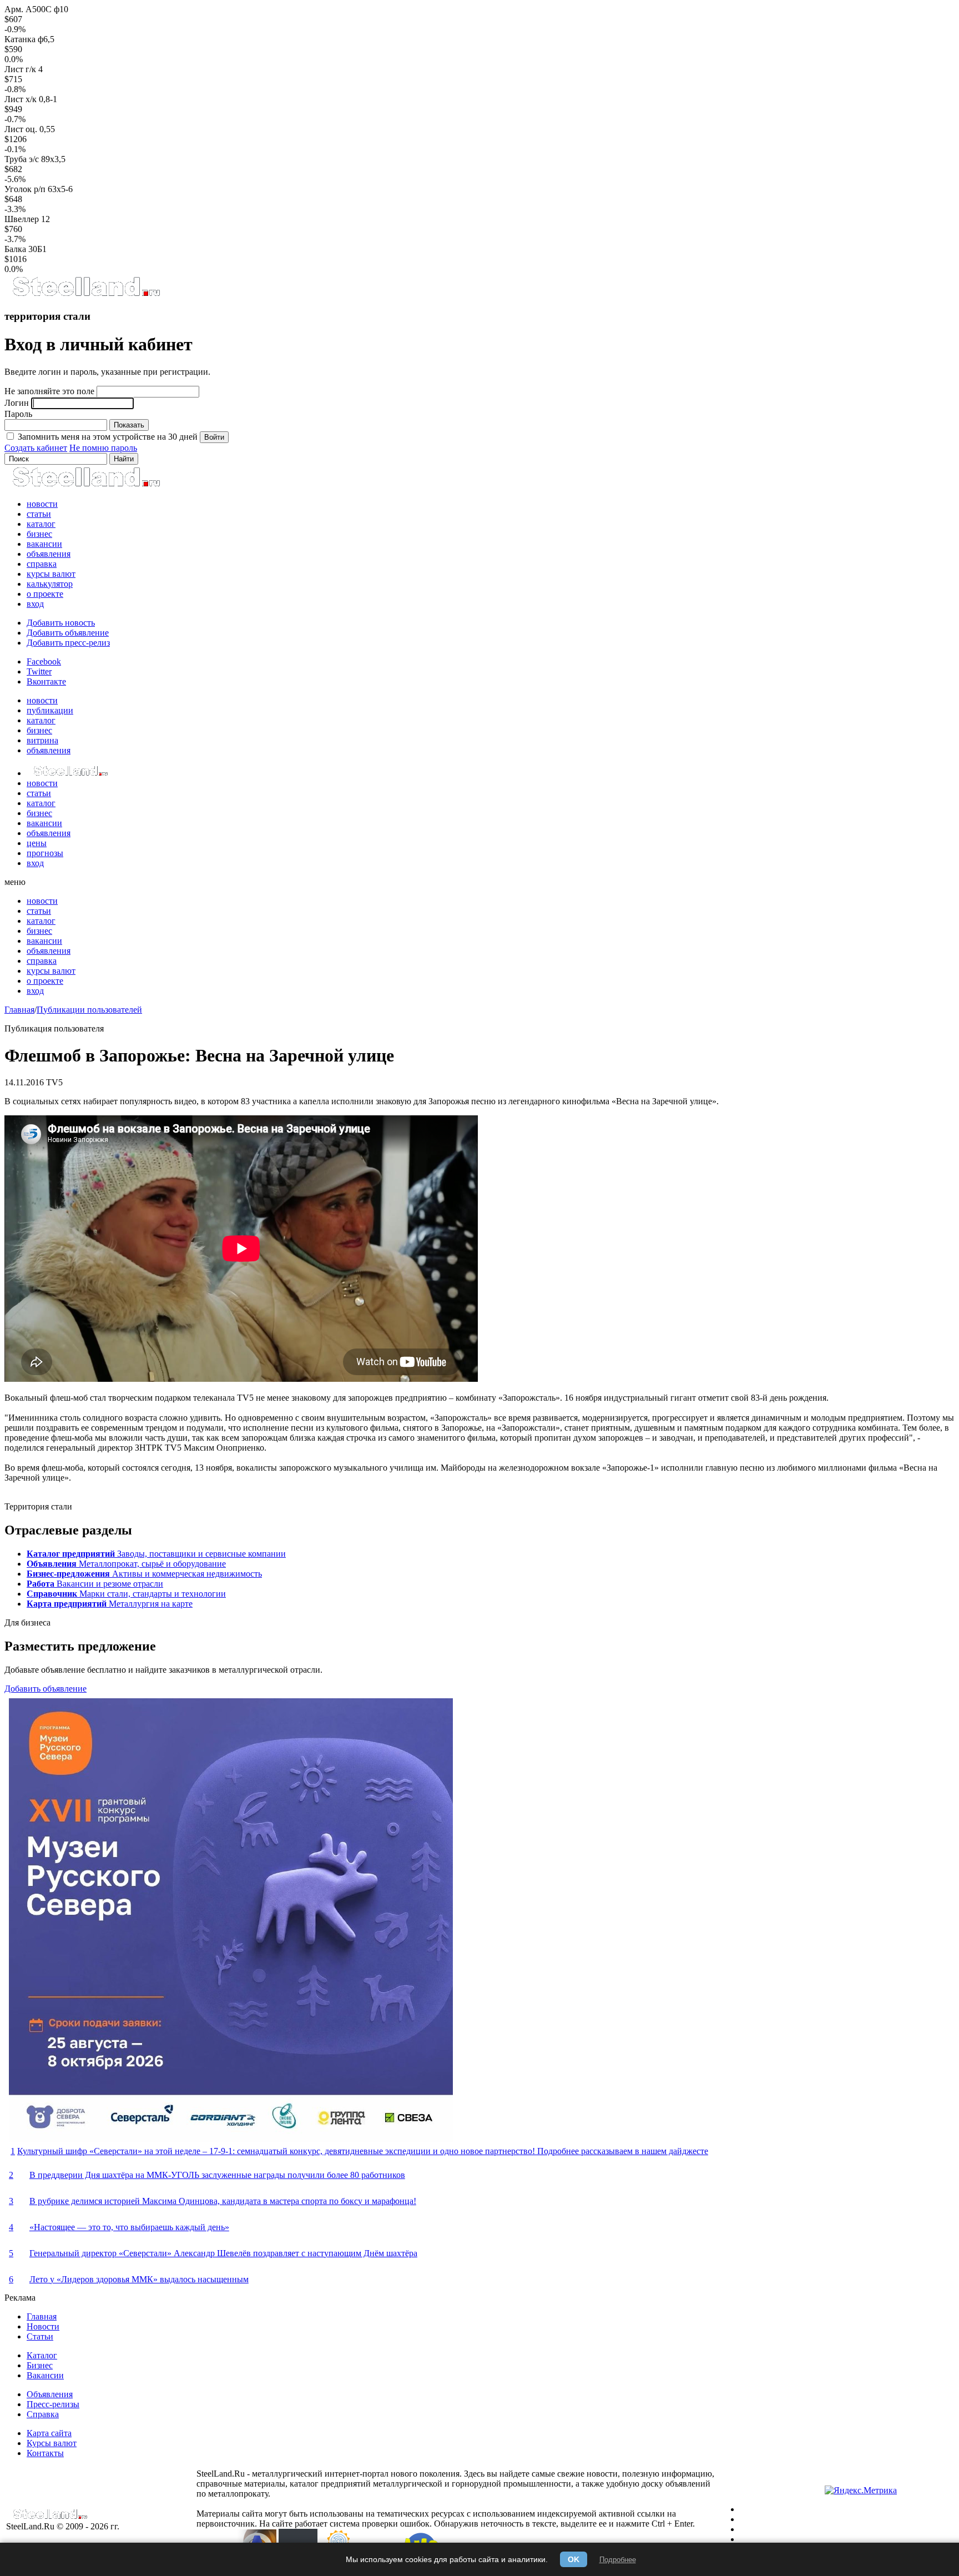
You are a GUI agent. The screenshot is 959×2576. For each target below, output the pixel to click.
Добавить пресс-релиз (68, 643)
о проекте (45, 594)
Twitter (39, 671)
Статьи (40, 2336)
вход (35, 604)
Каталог (42, 2355)
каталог (41, 524)
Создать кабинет (36, 448)
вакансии (44, 544)
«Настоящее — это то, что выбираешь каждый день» (129, 2227)
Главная (19, 1010)
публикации (50, 710)
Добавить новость (61, 623)
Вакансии (45, 2375)
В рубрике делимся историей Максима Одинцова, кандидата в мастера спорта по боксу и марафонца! (223, 2201)
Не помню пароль (103, 448)
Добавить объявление (68, 633)
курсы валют (51, 574)
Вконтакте (46, 681)
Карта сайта (49, 2433)
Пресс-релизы (53, 2404)
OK (574, 2559)
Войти (214, 437)
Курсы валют (52, 2443)
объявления (49, 554)
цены (37, 843)
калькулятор (50, 584)
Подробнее (618, 2560)
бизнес (39, 534)
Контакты (45, 2453)
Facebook (44, 661)
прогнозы (45, 853)
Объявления (50, 2394)
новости (42, 504)
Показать (129, 425)
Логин (17, 403)
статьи (39, 514)
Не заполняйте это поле (49, 391)
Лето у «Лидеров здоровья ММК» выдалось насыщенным (139, 2279)
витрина (42, 740)
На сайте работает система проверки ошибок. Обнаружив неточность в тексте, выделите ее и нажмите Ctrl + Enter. (477, 2524)
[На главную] (86, 295)
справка (42, 564)
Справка (43, 2414)
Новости (43, 2326)
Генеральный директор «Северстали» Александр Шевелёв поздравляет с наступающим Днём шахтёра (223, 2253)
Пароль (18, 414)
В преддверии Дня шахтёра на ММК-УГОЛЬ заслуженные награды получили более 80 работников (217, 2175)
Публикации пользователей (89, 1010)
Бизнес (40, 2365)
